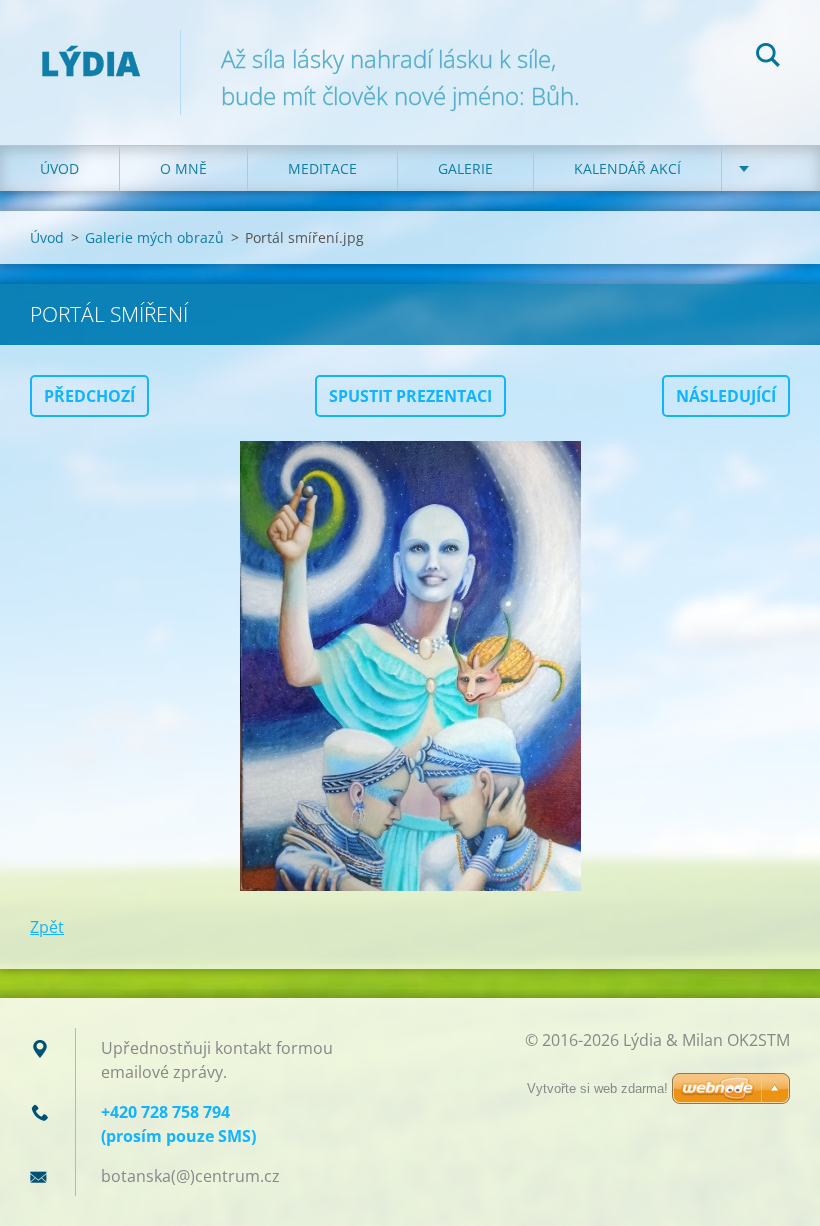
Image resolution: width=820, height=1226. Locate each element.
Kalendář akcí (627, 168)
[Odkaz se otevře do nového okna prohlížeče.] (410, 666)
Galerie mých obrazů (154, 237)
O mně (183, 168)
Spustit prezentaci (410, 396)
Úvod (59, 168)
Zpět (47, 927)
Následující (726, 396)
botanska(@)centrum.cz (190, 1176)
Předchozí (89, 396)
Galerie (465, 168)
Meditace (322, 168)
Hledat (768, 58)
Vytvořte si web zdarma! (597, 1088)
